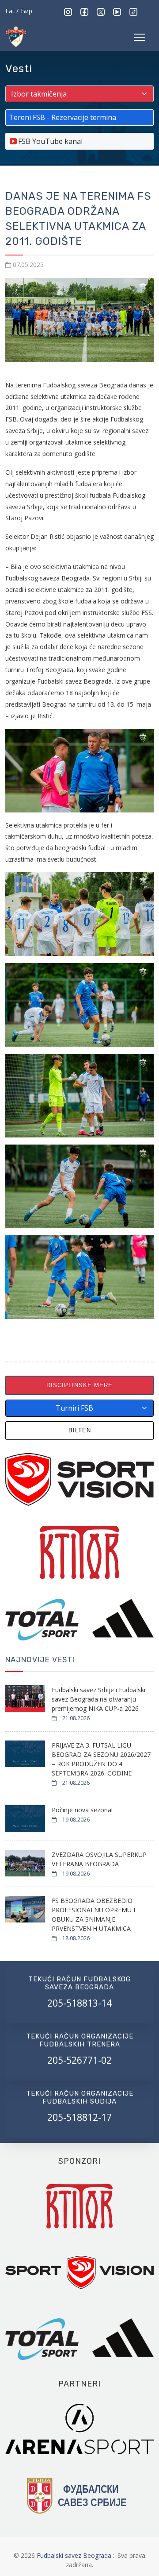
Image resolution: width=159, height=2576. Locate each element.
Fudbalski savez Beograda (75, 2555)
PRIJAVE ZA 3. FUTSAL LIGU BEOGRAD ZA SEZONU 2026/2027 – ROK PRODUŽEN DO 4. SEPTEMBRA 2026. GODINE (101, 1759)
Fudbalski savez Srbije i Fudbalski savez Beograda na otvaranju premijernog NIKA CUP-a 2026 (98, 1699)
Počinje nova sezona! (82, 1810)
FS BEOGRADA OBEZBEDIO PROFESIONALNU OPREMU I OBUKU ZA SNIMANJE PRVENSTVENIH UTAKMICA (93, 1915)
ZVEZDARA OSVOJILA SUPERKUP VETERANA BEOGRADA (99, 1859)
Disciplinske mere (79, 1385)
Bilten (80, 1430)
